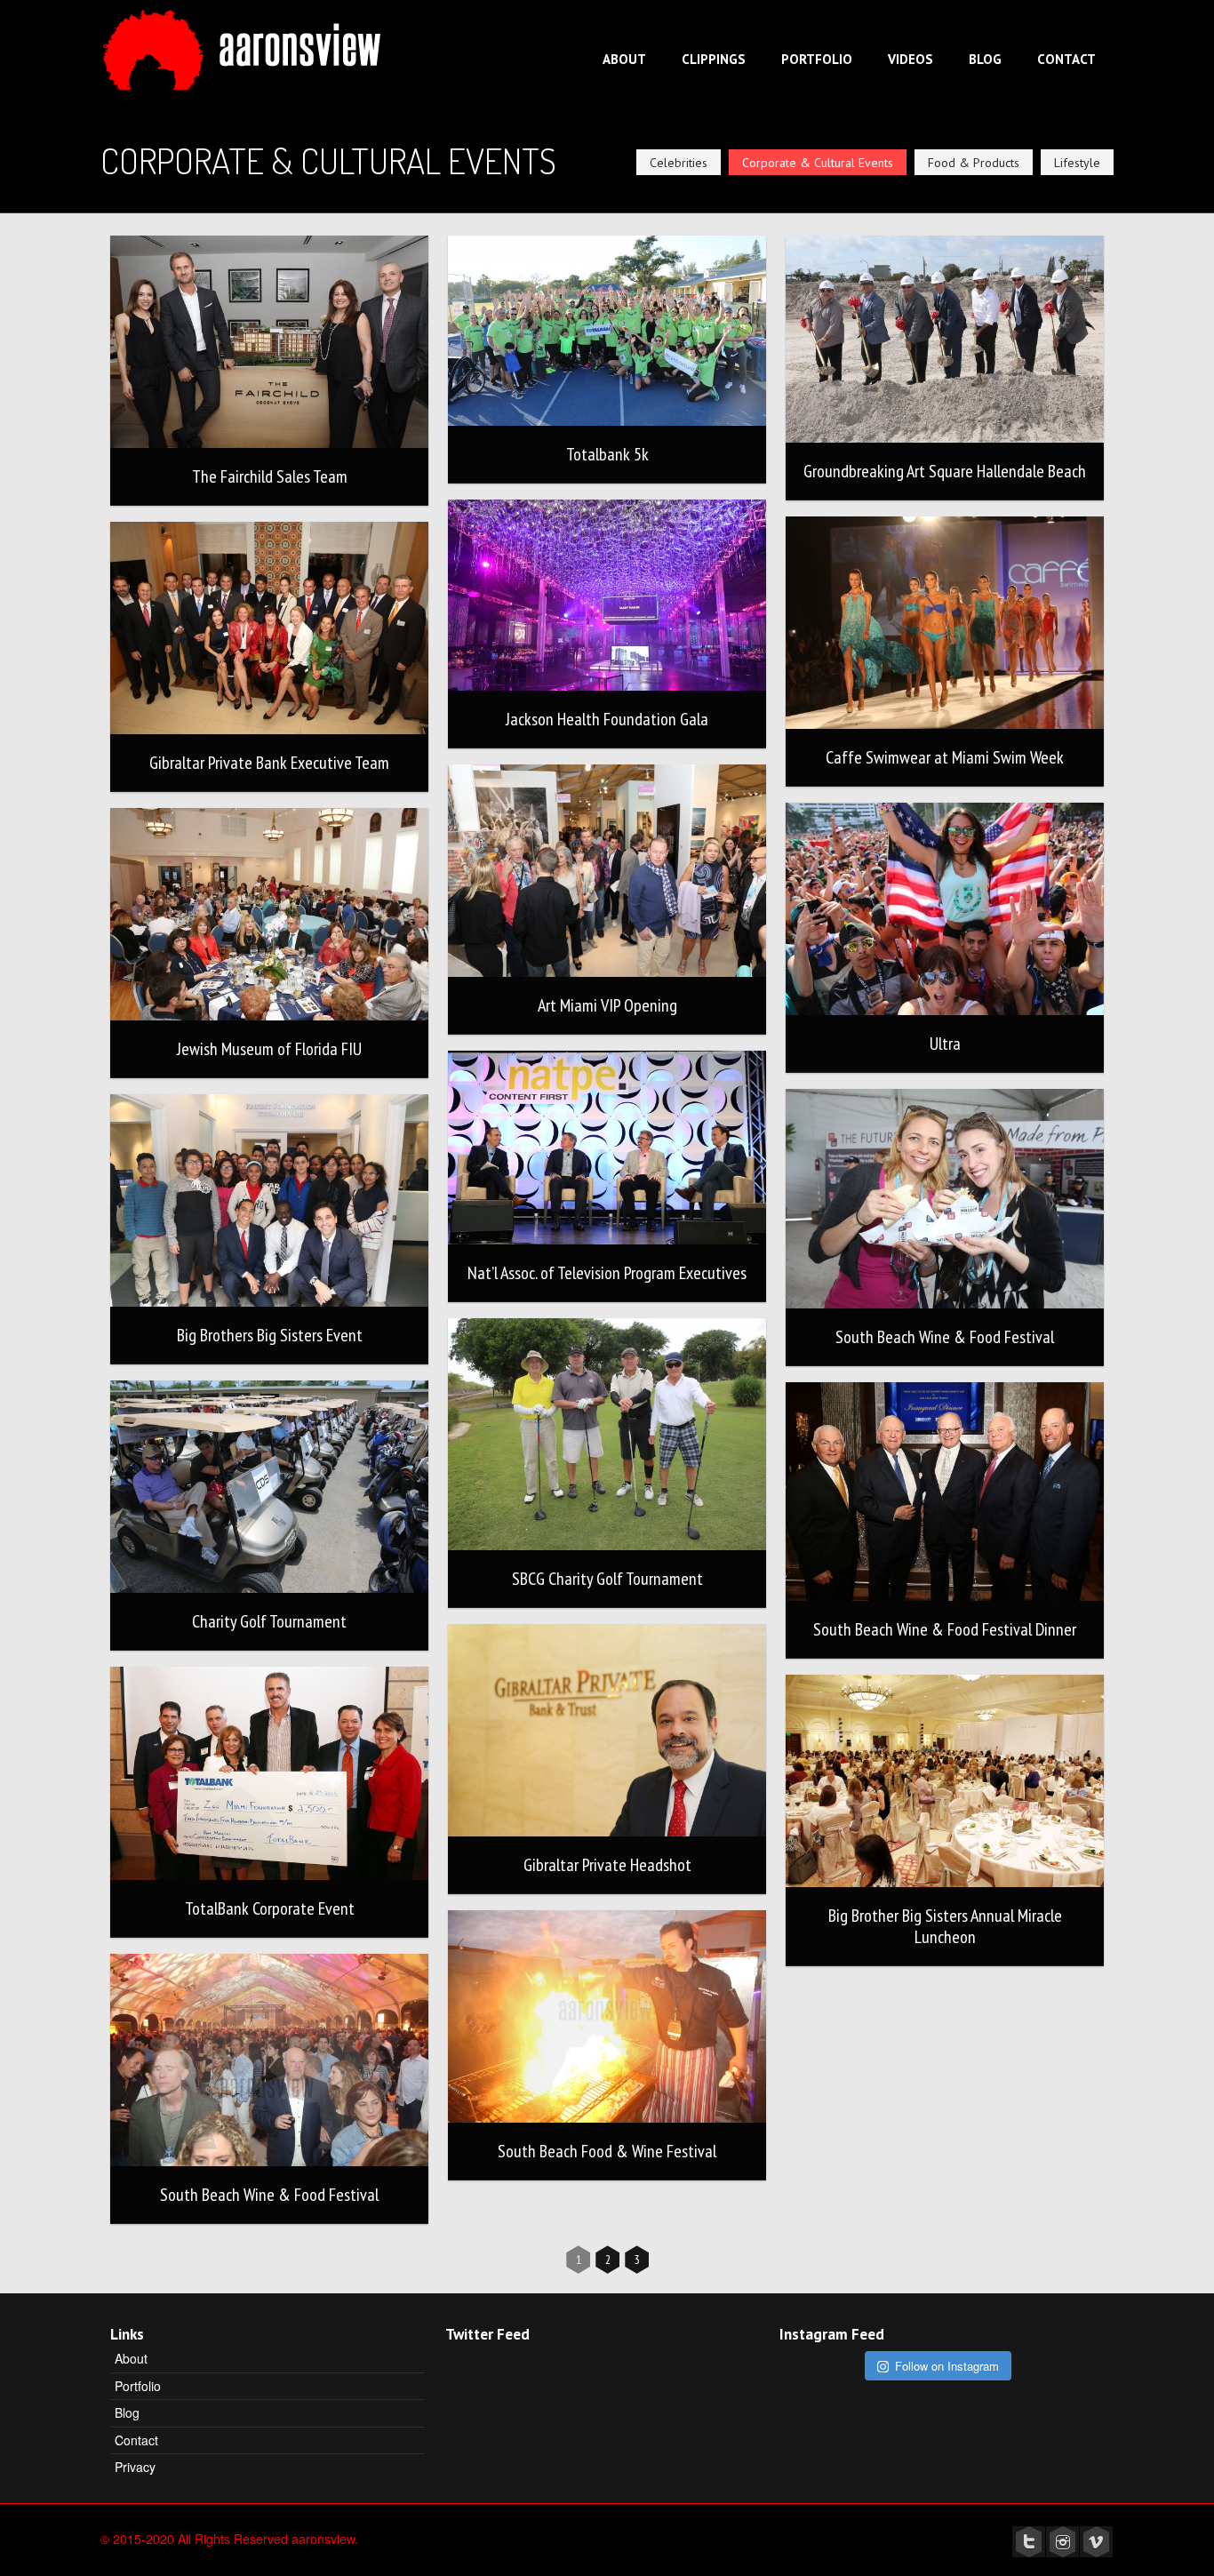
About (624, 59)
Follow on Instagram (947, 2366)
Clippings (714, 59)
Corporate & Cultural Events (818, 163)
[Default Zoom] (269, 342)
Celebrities (679, 163)
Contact (1066, 59)
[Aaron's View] (246, 44)
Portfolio (817, 59)
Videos (910, 59)
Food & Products (974, 163)
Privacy (135, 2467)
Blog (985, 59)
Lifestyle (1077, 163)
